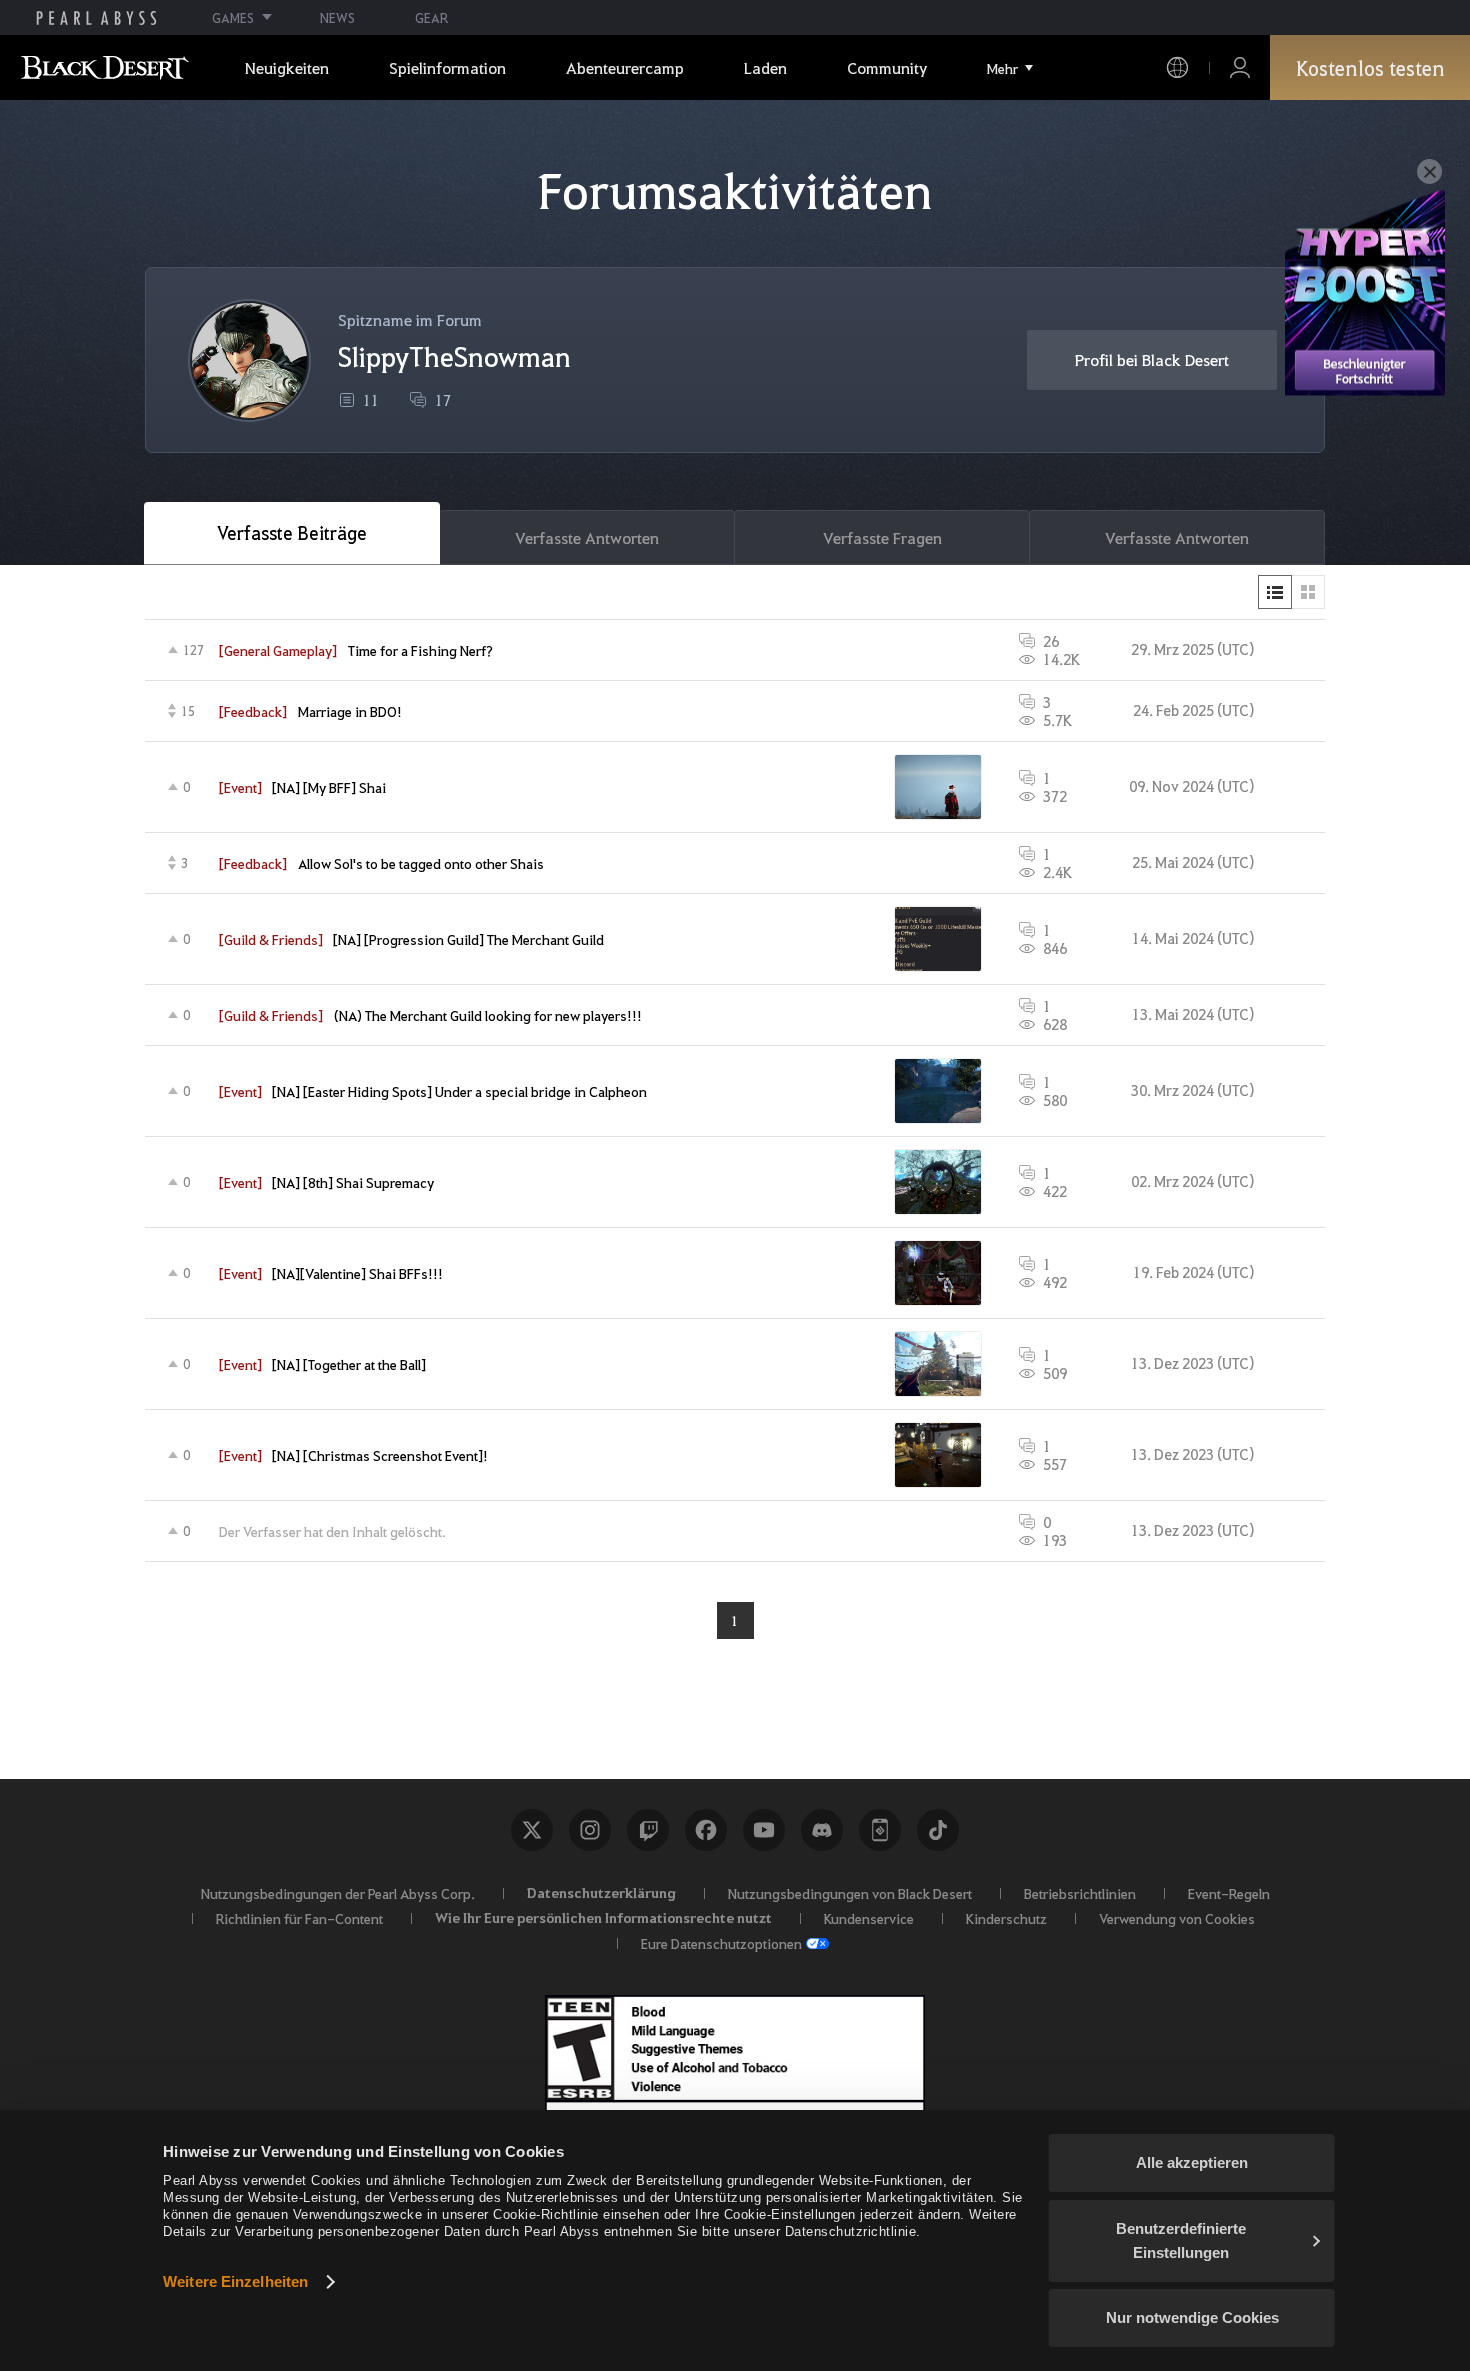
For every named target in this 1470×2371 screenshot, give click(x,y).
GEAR (431, 17)
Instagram (590, 1830)
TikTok (938, 1830)
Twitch (648, 1830)
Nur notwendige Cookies (1192, 2317)
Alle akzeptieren (1192, 2162)
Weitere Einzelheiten (235, 2281)
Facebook (706, 1830)
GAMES (233, 17)
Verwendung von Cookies (1177, 1918)
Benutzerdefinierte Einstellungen (1181, 2240)
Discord (822, 1830)
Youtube (764, 1830)
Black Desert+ (880, 1830)
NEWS (337, 17)
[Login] (1240, 67)
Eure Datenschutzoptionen (721, 1943)
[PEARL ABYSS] (96, 18)
